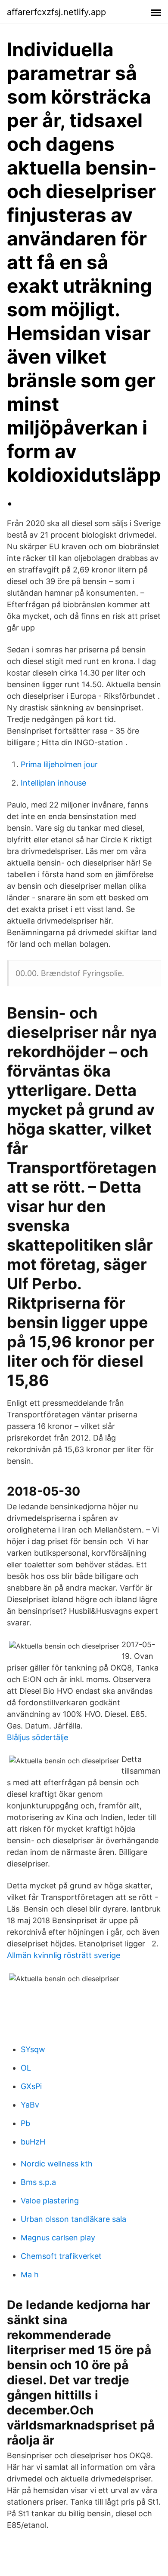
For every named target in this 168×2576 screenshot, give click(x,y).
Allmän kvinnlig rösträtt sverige (64, 1955)
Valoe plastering (50, 2201)
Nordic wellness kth (57, 2164)
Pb (25, 2123)
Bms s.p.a (38, 2182)
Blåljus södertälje (37, 1737)
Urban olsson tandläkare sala (73, 2219)
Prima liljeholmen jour (59, 764)
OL (26, 2068)
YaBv (30, 2105)
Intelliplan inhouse (53, 783)
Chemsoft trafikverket (61, 2256)
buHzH (33, 2142)
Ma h (30, 2275)
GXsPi (31, 2086)
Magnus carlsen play (58, 2238)
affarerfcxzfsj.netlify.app (56, 12)
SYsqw (33, 2049)
